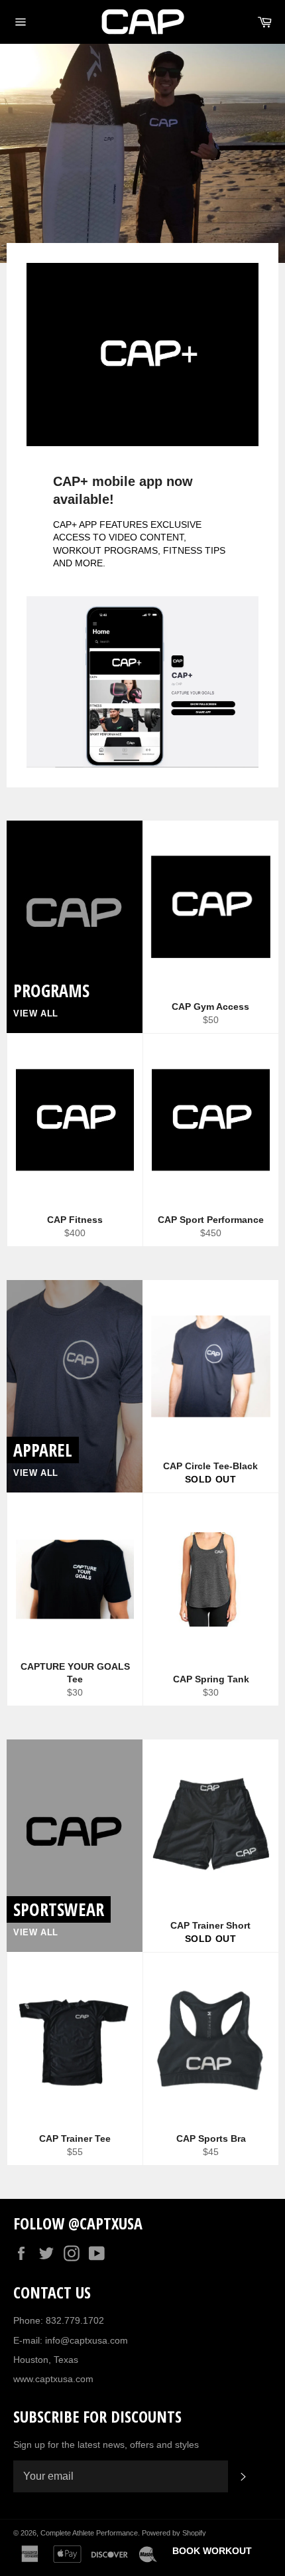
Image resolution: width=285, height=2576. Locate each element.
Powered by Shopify (174, 2533)
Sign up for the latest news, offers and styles (106, 2445)
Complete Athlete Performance (89, 2533)
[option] (142, 153)
